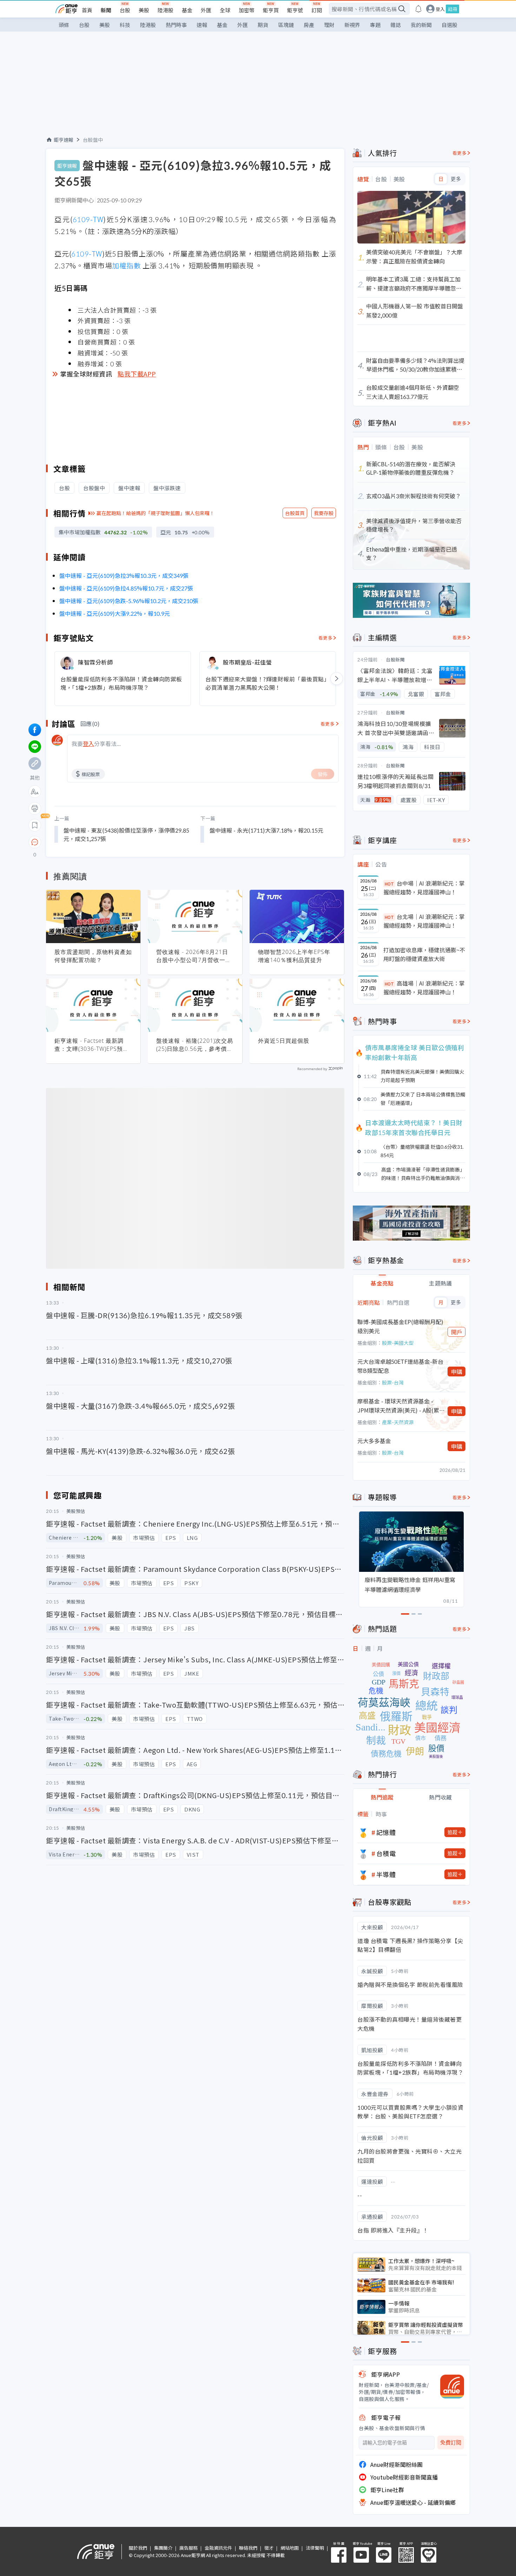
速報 (202, 25)
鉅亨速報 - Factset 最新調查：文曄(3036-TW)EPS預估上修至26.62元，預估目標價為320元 (92, 1045)
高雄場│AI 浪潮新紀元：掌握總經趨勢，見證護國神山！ (424, 988)
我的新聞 (421, 25)
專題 (375, 25)
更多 (456, 179)
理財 (329, 25)
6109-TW (88, 219)
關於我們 (138, 2548)
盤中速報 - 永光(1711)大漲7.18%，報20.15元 (266, 830)
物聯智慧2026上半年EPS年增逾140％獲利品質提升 (294, 956)
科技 (125, 25)
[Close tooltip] (94, 842)
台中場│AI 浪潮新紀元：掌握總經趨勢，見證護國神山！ (424, 888)
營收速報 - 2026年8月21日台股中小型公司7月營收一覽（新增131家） (194, 956)
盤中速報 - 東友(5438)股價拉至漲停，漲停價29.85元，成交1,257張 (126, 834)
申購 (457, 1372)
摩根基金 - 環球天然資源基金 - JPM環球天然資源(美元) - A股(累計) (398, 1406)
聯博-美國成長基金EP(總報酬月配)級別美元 (400, 1326)
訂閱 (317, 10)
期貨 (263, 25)
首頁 (87, 10)
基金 (187, 10)
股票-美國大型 (398, 1343)
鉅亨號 (295, 10)
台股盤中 (93, 140)
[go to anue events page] (418, 9)
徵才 (269, 2548)
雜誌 (396, 25)
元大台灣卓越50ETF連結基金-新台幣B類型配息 (400, 1366)
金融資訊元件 (218, 2548)
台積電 (386, 1853)
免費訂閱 (451, 2442)
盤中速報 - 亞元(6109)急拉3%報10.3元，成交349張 (124, 575)
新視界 (352, 25)
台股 (125, 10)
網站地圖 (290, 2548)
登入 (440, 9)
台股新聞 (395, 659)
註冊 (452, 9)
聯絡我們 (248, 2548)
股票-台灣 (393, 1382)
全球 (225, 10)
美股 (144, 10)
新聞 (106, 10)
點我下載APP (137, 374)
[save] (35, 825)
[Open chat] (35, 842)
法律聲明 (315, 2548)
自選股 (449, 25)
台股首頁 (295, 513)
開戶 (457, 1332)
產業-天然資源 (398, 1422)
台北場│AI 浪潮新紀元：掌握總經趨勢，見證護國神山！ (424, 921)
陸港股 (166, 10)
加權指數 (126, 265)
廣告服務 (188, 2548)
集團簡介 (163, 2548)
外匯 (206, 10)
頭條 (64, 25)
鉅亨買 (271, 10)
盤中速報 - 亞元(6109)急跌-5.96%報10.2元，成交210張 (129, 601)
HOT (389, 884)
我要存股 (324, 513)
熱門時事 (176, 25)
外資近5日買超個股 (284, 1041)
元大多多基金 (374, 1441)
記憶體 (386, 1832)
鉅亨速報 (64, 140)
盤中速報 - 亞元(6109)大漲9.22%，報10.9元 (115, 613)
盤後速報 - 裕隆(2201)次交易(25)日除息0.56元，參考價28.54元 (195, 1045)
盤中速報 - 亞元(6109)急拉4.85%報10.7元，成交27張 (126, 588)
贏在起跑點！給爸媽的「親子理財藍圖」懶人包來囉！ (156, 513)
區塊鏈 (286, 25)
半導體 (386, 1874)
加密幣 (247, 10)
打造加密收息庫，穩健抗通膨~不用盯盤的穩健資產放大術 (424, 954)
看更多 (326, 638)
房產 (309, 25)
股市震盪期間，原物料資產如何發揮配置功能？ (93, 956)
